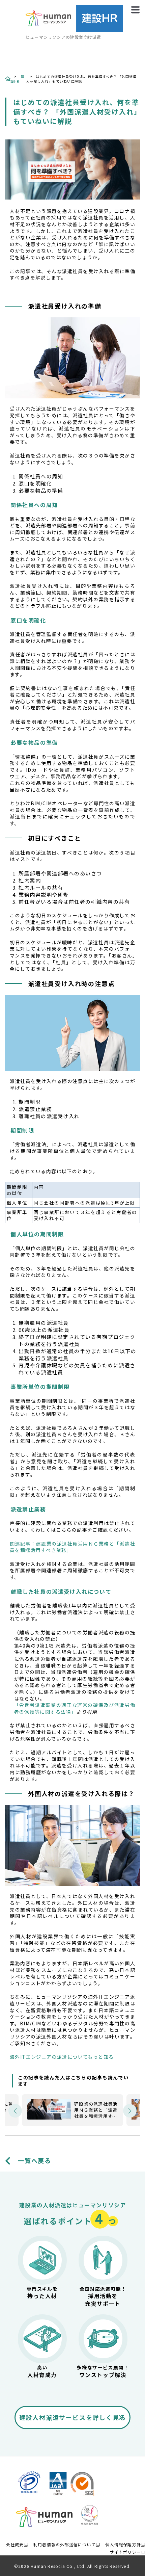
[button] (15, 2111)
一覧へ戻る (35, 2161)
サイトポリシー (125, 2552)
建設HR (18, 79)
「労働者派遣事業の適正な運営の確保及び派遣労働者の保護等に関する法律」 (75, 1708)
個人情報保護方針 (123, 2544)
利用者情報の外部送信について (65, 2544)
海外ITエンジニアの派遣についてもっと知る (62, 2057)
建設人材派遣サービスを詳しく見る (73, 2417)
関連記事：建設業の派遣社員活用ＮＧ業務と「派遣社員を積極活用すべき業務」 (72, 1547)
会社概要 (15, 2544)
